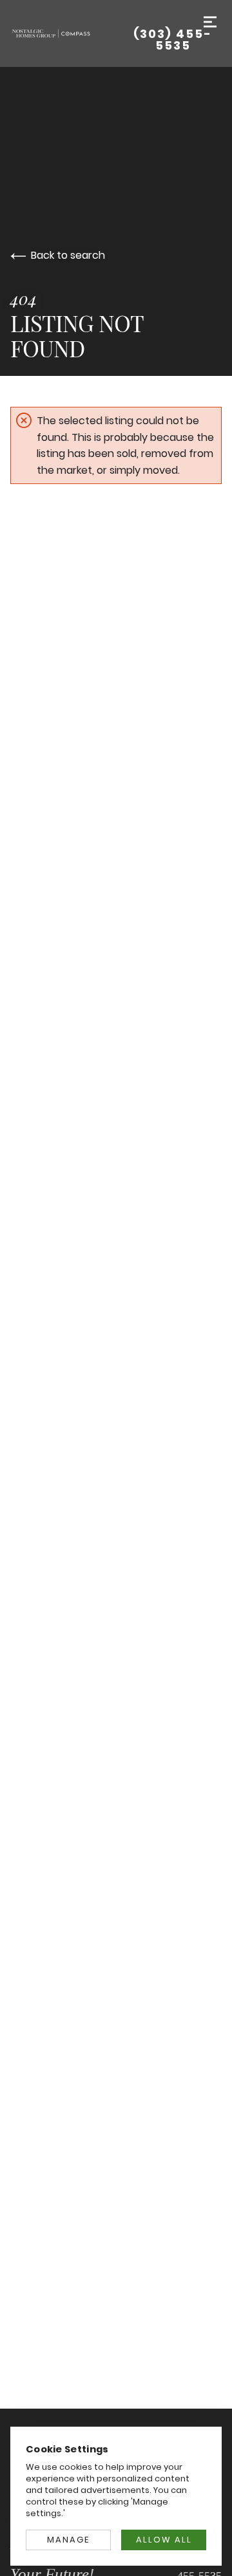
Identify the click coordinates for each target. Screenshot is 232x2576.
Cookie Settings (67, 2449)
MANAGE (68, 2540)
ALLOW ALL (164, 2540)
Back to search (68, 255)
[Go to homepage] (67, 33)
